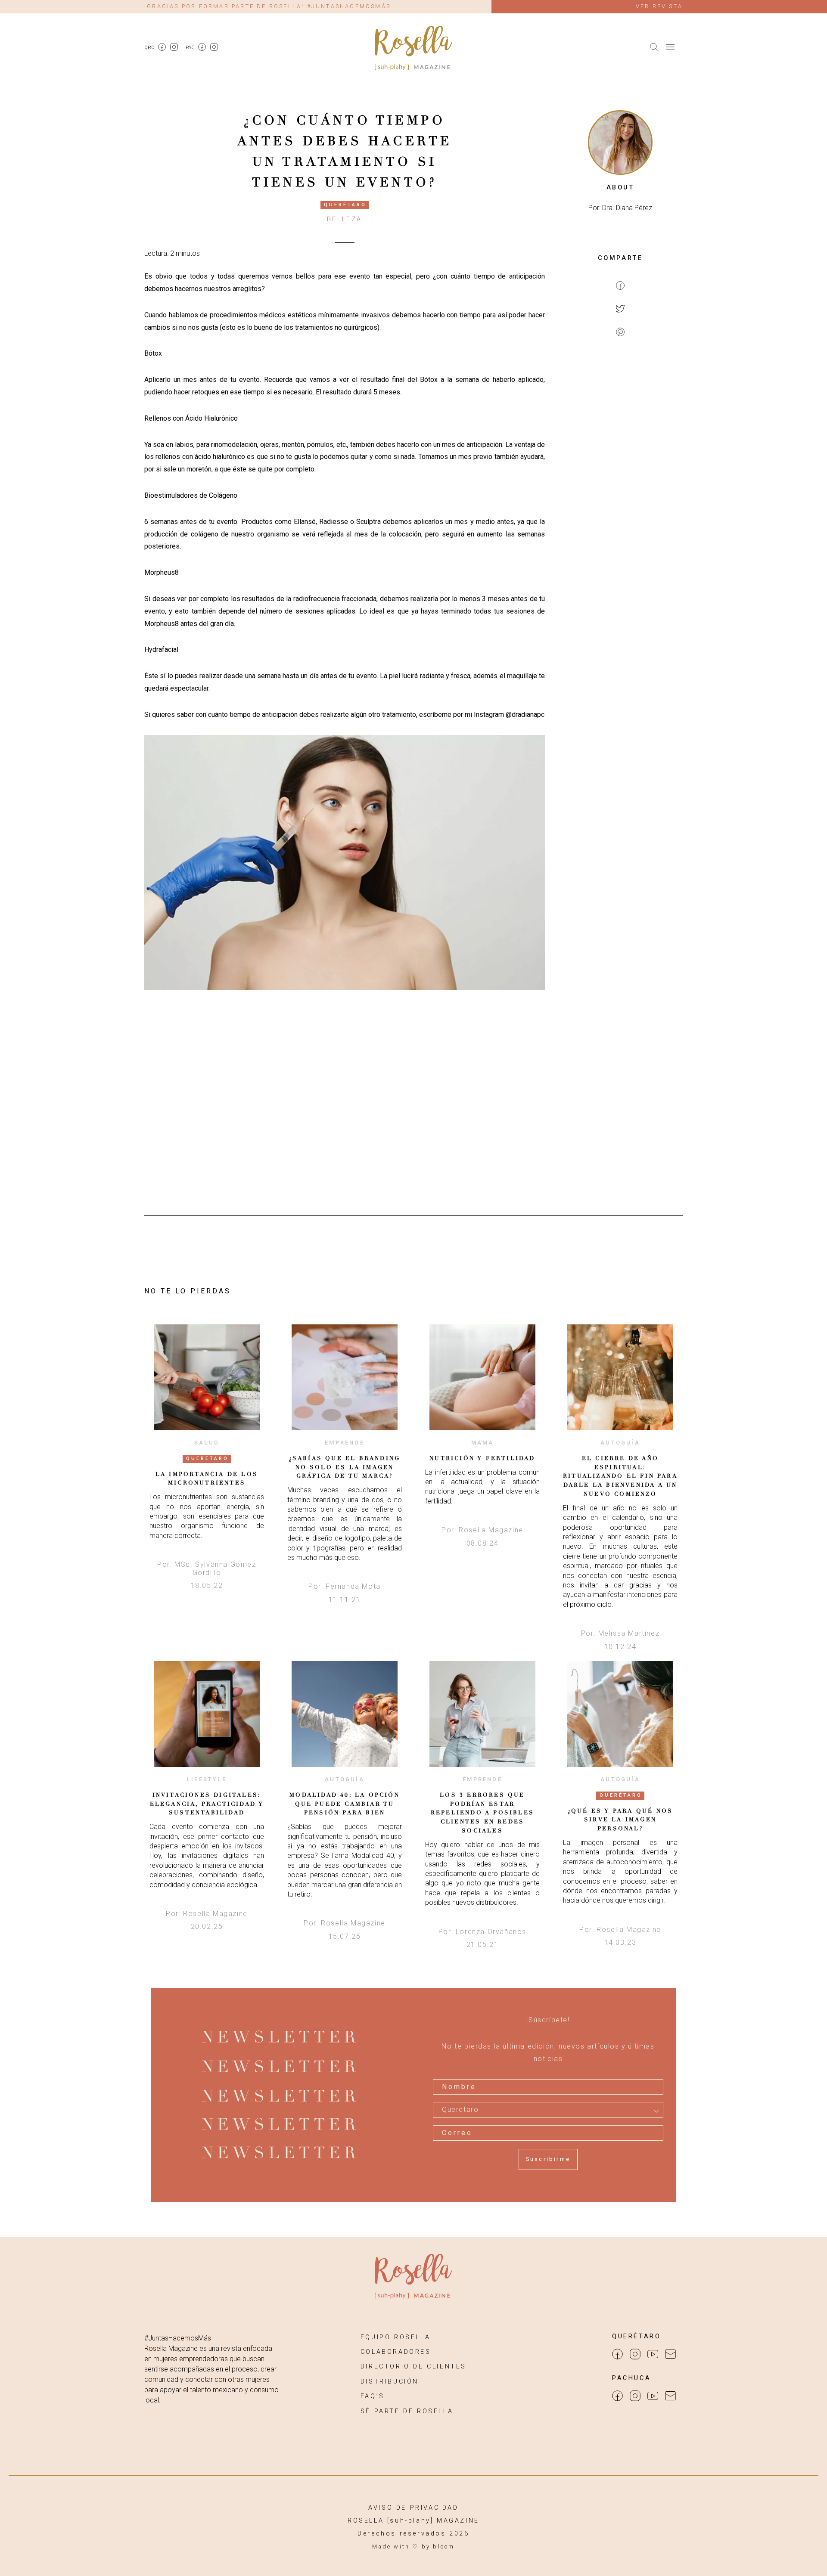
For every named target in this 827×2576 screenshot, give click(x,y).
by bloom (438, 2547)
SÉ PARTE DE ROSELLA (407, 2411)
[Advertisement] (620, 485)
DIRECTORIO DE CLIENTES (413, 2367)
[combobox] (548, 2110)
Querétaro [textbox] (460, 2110)
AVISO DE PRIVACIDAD (413, 2508)
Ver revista (659, 6)
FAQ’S (373, 2396)
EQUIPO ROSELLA (395, 2337)
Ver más (207, 1377)
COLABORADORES (396, 2352)
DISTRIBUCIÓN (390, 2382)
